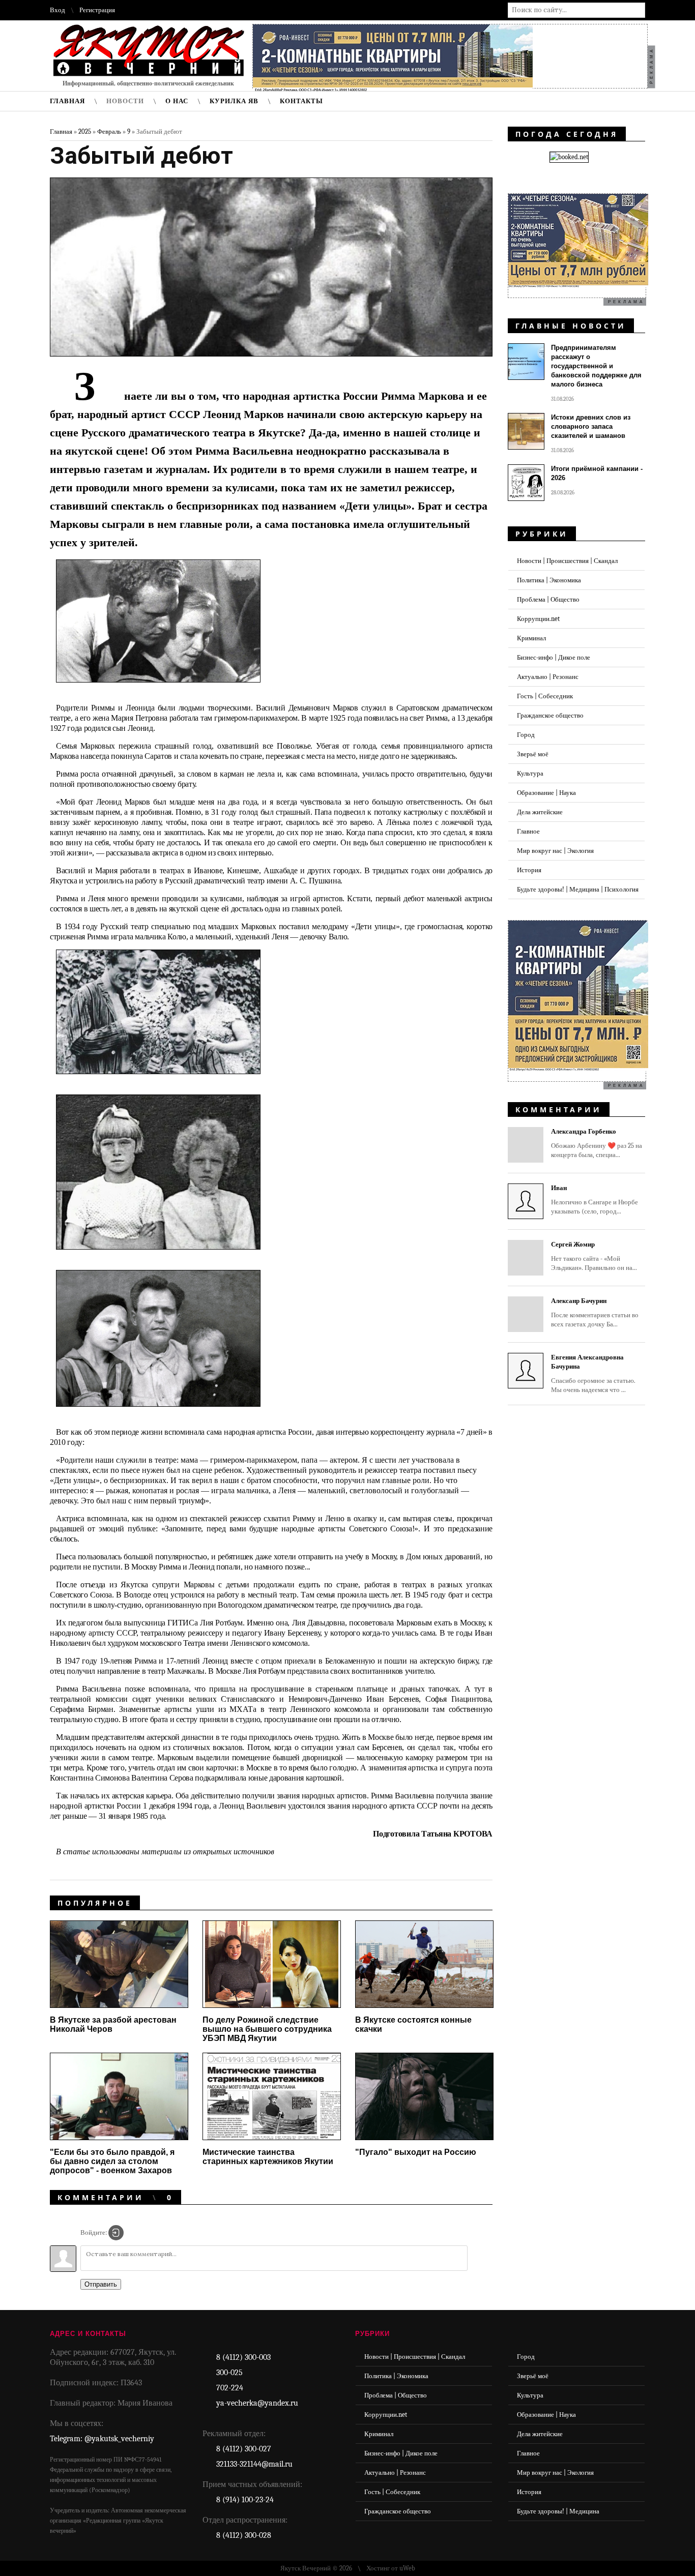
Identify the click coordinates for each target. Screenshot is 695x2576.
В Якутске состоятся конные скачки (413, 2024)
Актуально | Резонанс (548, 677)
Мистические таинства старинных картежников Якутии (268, 2157)
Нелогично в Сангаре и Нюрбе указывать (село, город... (595, 1200)
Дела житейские (540, 812)
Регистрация (97, 10)
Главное (528, 831)
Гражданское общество (550, 715)
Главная (61, 131)
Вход (57, 10)
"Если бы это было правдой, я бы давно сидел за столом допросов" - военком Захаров (112, 2161)
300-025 (229, 2373)
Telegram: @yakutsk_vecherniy (102, 2439)
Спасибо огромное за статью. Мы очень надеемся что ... (593, 1373)
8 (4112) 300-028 (244, 2535)
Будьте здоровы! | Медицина (558, 2511)
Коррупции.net (538, 619)
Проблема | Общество (548, 599)
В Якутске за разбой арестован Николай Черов (113, 2024)
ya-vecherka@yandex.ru (257, 2403)
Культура (530, 773)
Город (526, 735)
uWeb (407, 2568)
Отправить (101, 2284)
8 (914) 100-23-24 (245, 2500)
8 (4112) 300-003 (243, 2357)
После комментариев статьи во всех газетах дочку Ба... (595, 1312)
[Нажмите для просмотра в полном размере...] (166, 690)
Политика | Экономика (549, 580)
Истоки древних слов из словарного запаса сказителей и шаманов (591, 426)
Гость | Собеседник (545, 696)
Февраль (109, 131)
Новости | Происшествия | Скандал (567, 561)
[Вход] (116, 2233)
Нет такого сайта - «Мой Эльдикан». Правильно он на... (594, 1256)
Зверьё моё (533, 754)
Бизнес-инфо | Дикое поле (554, 657)
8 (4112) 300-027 (244, 2449)
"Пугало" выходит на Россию (416, 2152)
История (529, 870)
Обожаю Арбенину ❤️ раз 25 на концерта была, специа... (597, 1143)
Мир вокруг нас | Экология (555, 851)
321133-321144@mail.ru (254, 2464)
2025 (85, 131)
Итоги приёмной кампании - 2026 (597, 473)
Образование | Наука (546, 793)
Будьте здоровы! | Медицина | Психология (578, 889)
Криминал (531, 638)
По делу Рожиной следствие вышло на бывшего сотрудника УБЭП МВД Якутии (267, 2029)
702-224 (230, 2388)
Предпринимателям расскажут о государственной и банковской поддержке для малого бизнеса (596, 366)
